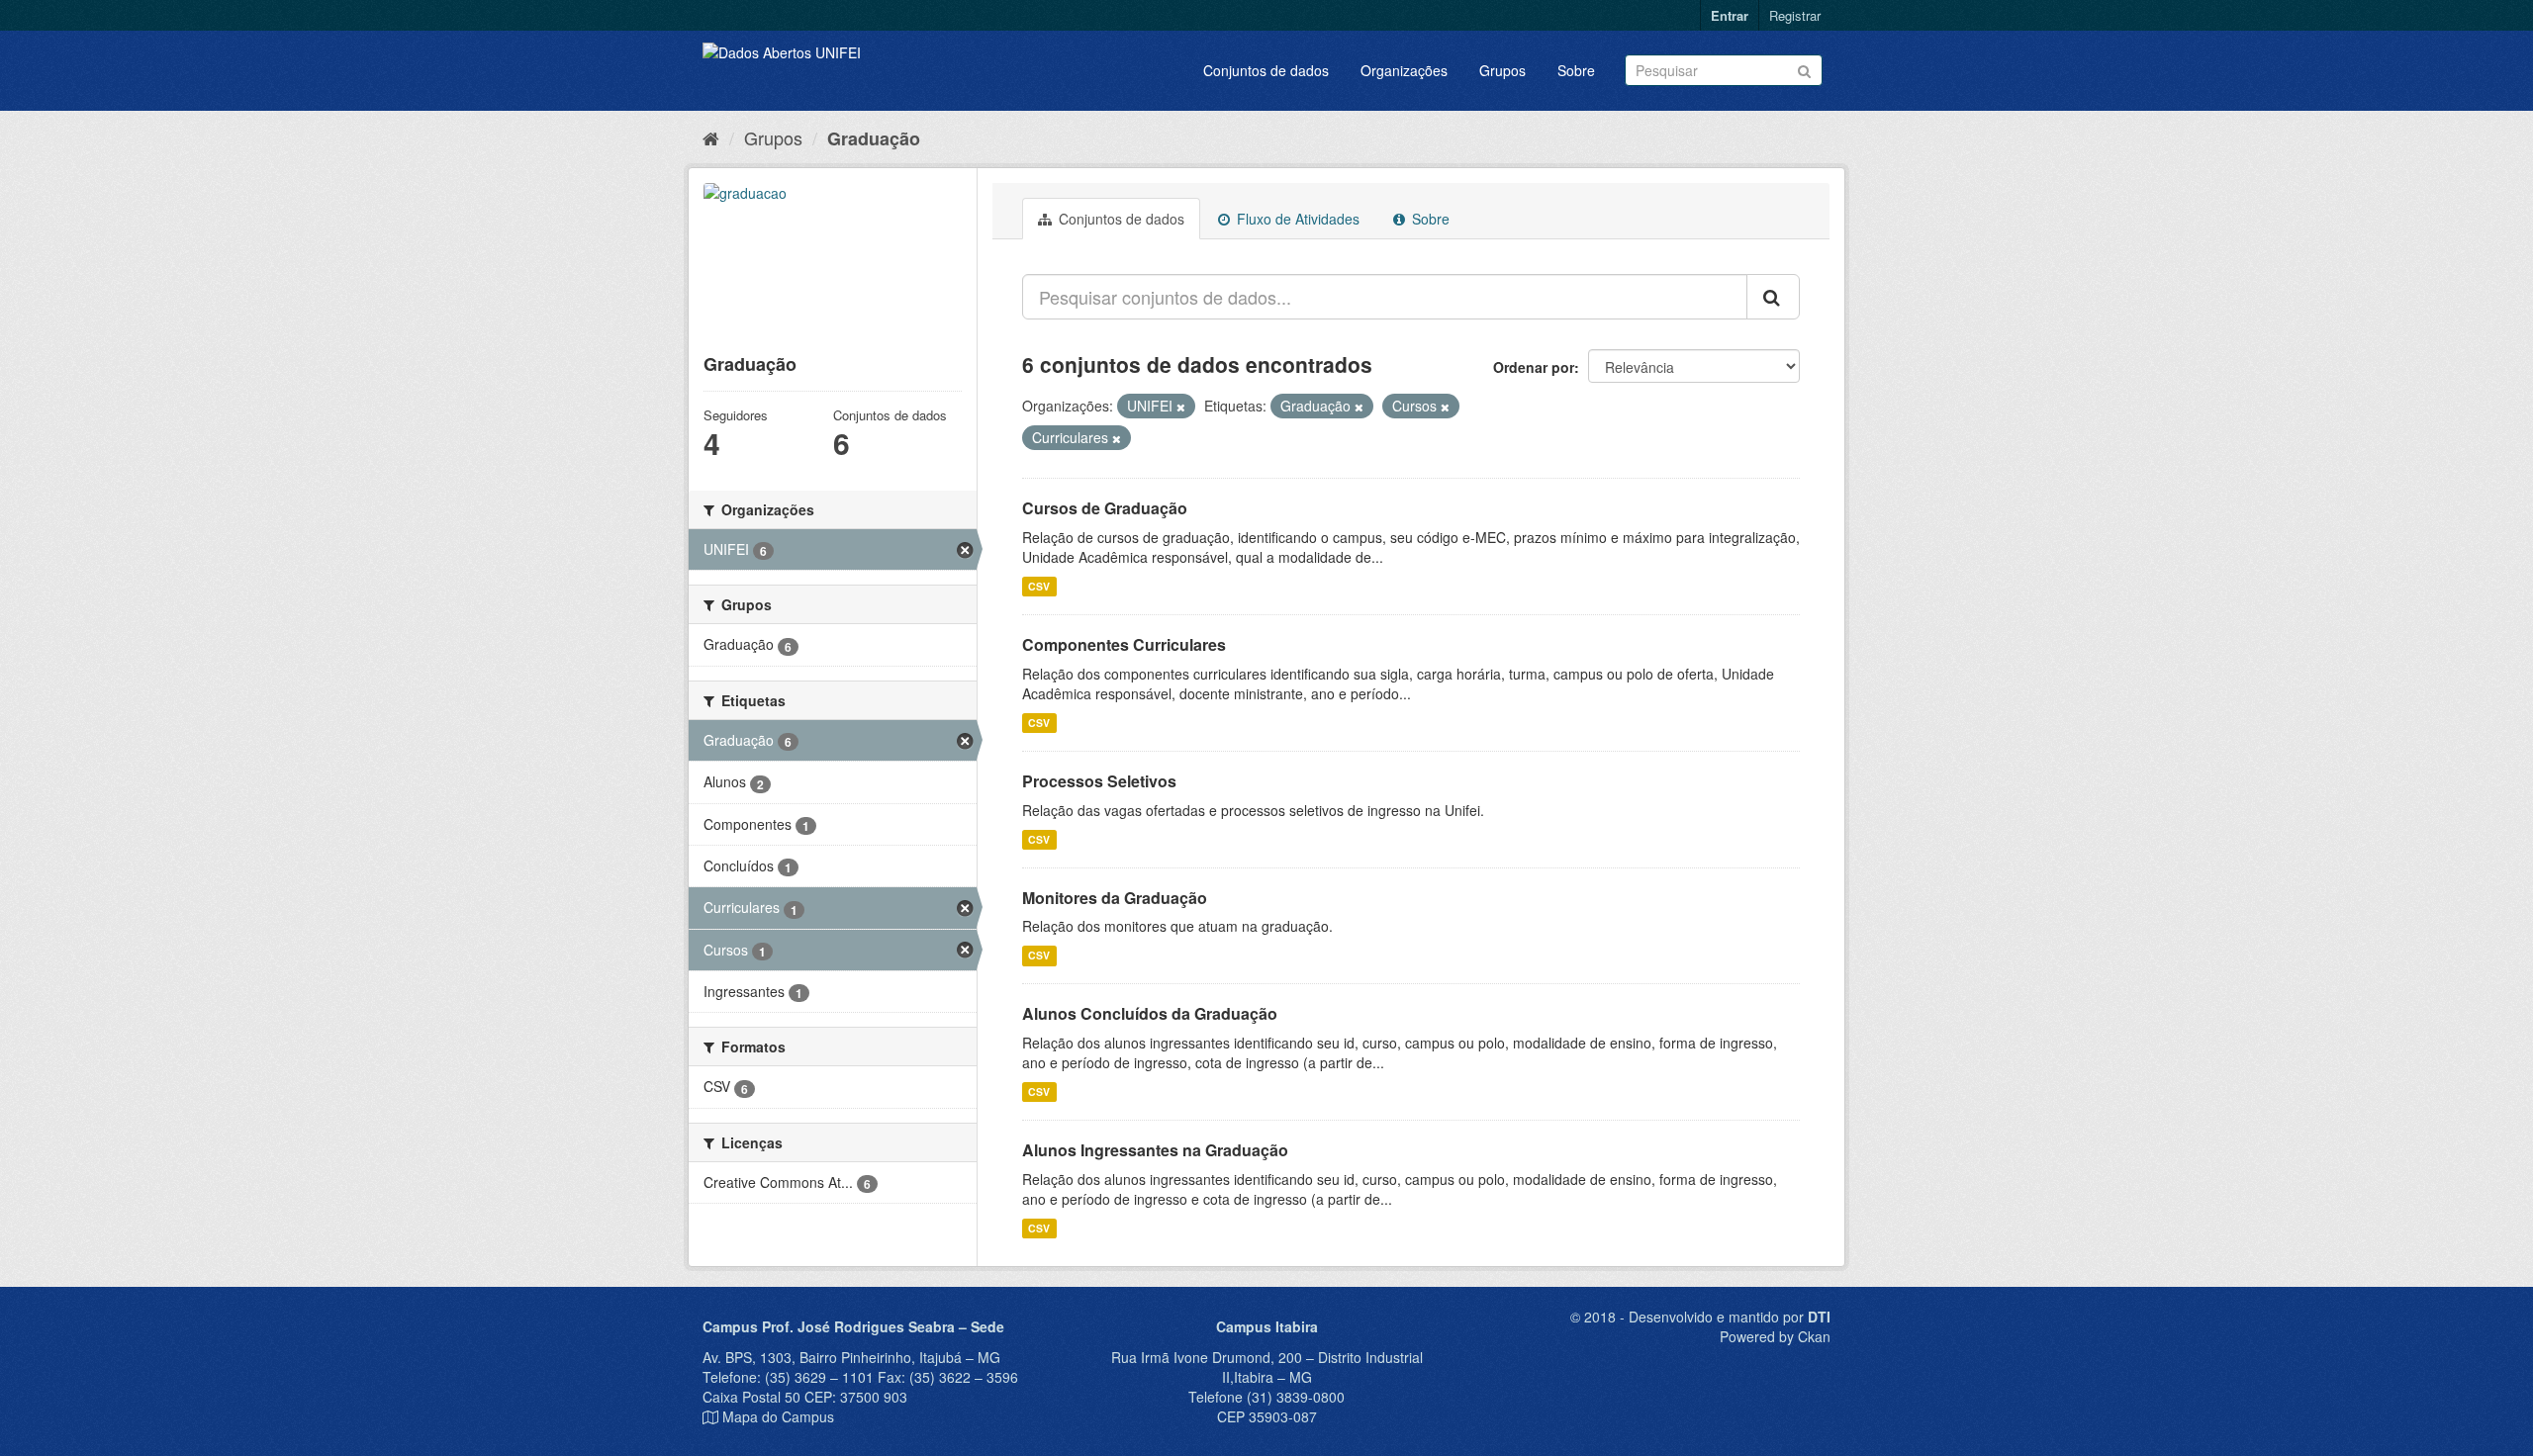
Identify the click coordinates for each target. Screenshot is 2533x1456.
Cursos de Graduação (1105, 508)
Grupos (1502, 70)
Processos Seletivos (1099, 781)
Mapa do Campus (778, 1416)
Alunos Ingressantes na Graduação (1155, 1150)
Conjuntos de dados (1266, 70)
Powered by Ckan (1775, 1336)
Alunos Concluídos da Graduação (1150, 1013)
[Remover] (1181, 407)
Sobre (1576, 70)
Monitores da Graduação (1115, 898)
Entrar (1730, 15)
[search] (1773, 297)
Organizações (1404, 70)
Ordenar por (1534, 367)
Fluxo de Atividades (1296, 219)
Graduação (874, 138)
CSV (1039, 586)
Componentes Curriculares (1124, 644)
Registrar (1795, 15)
